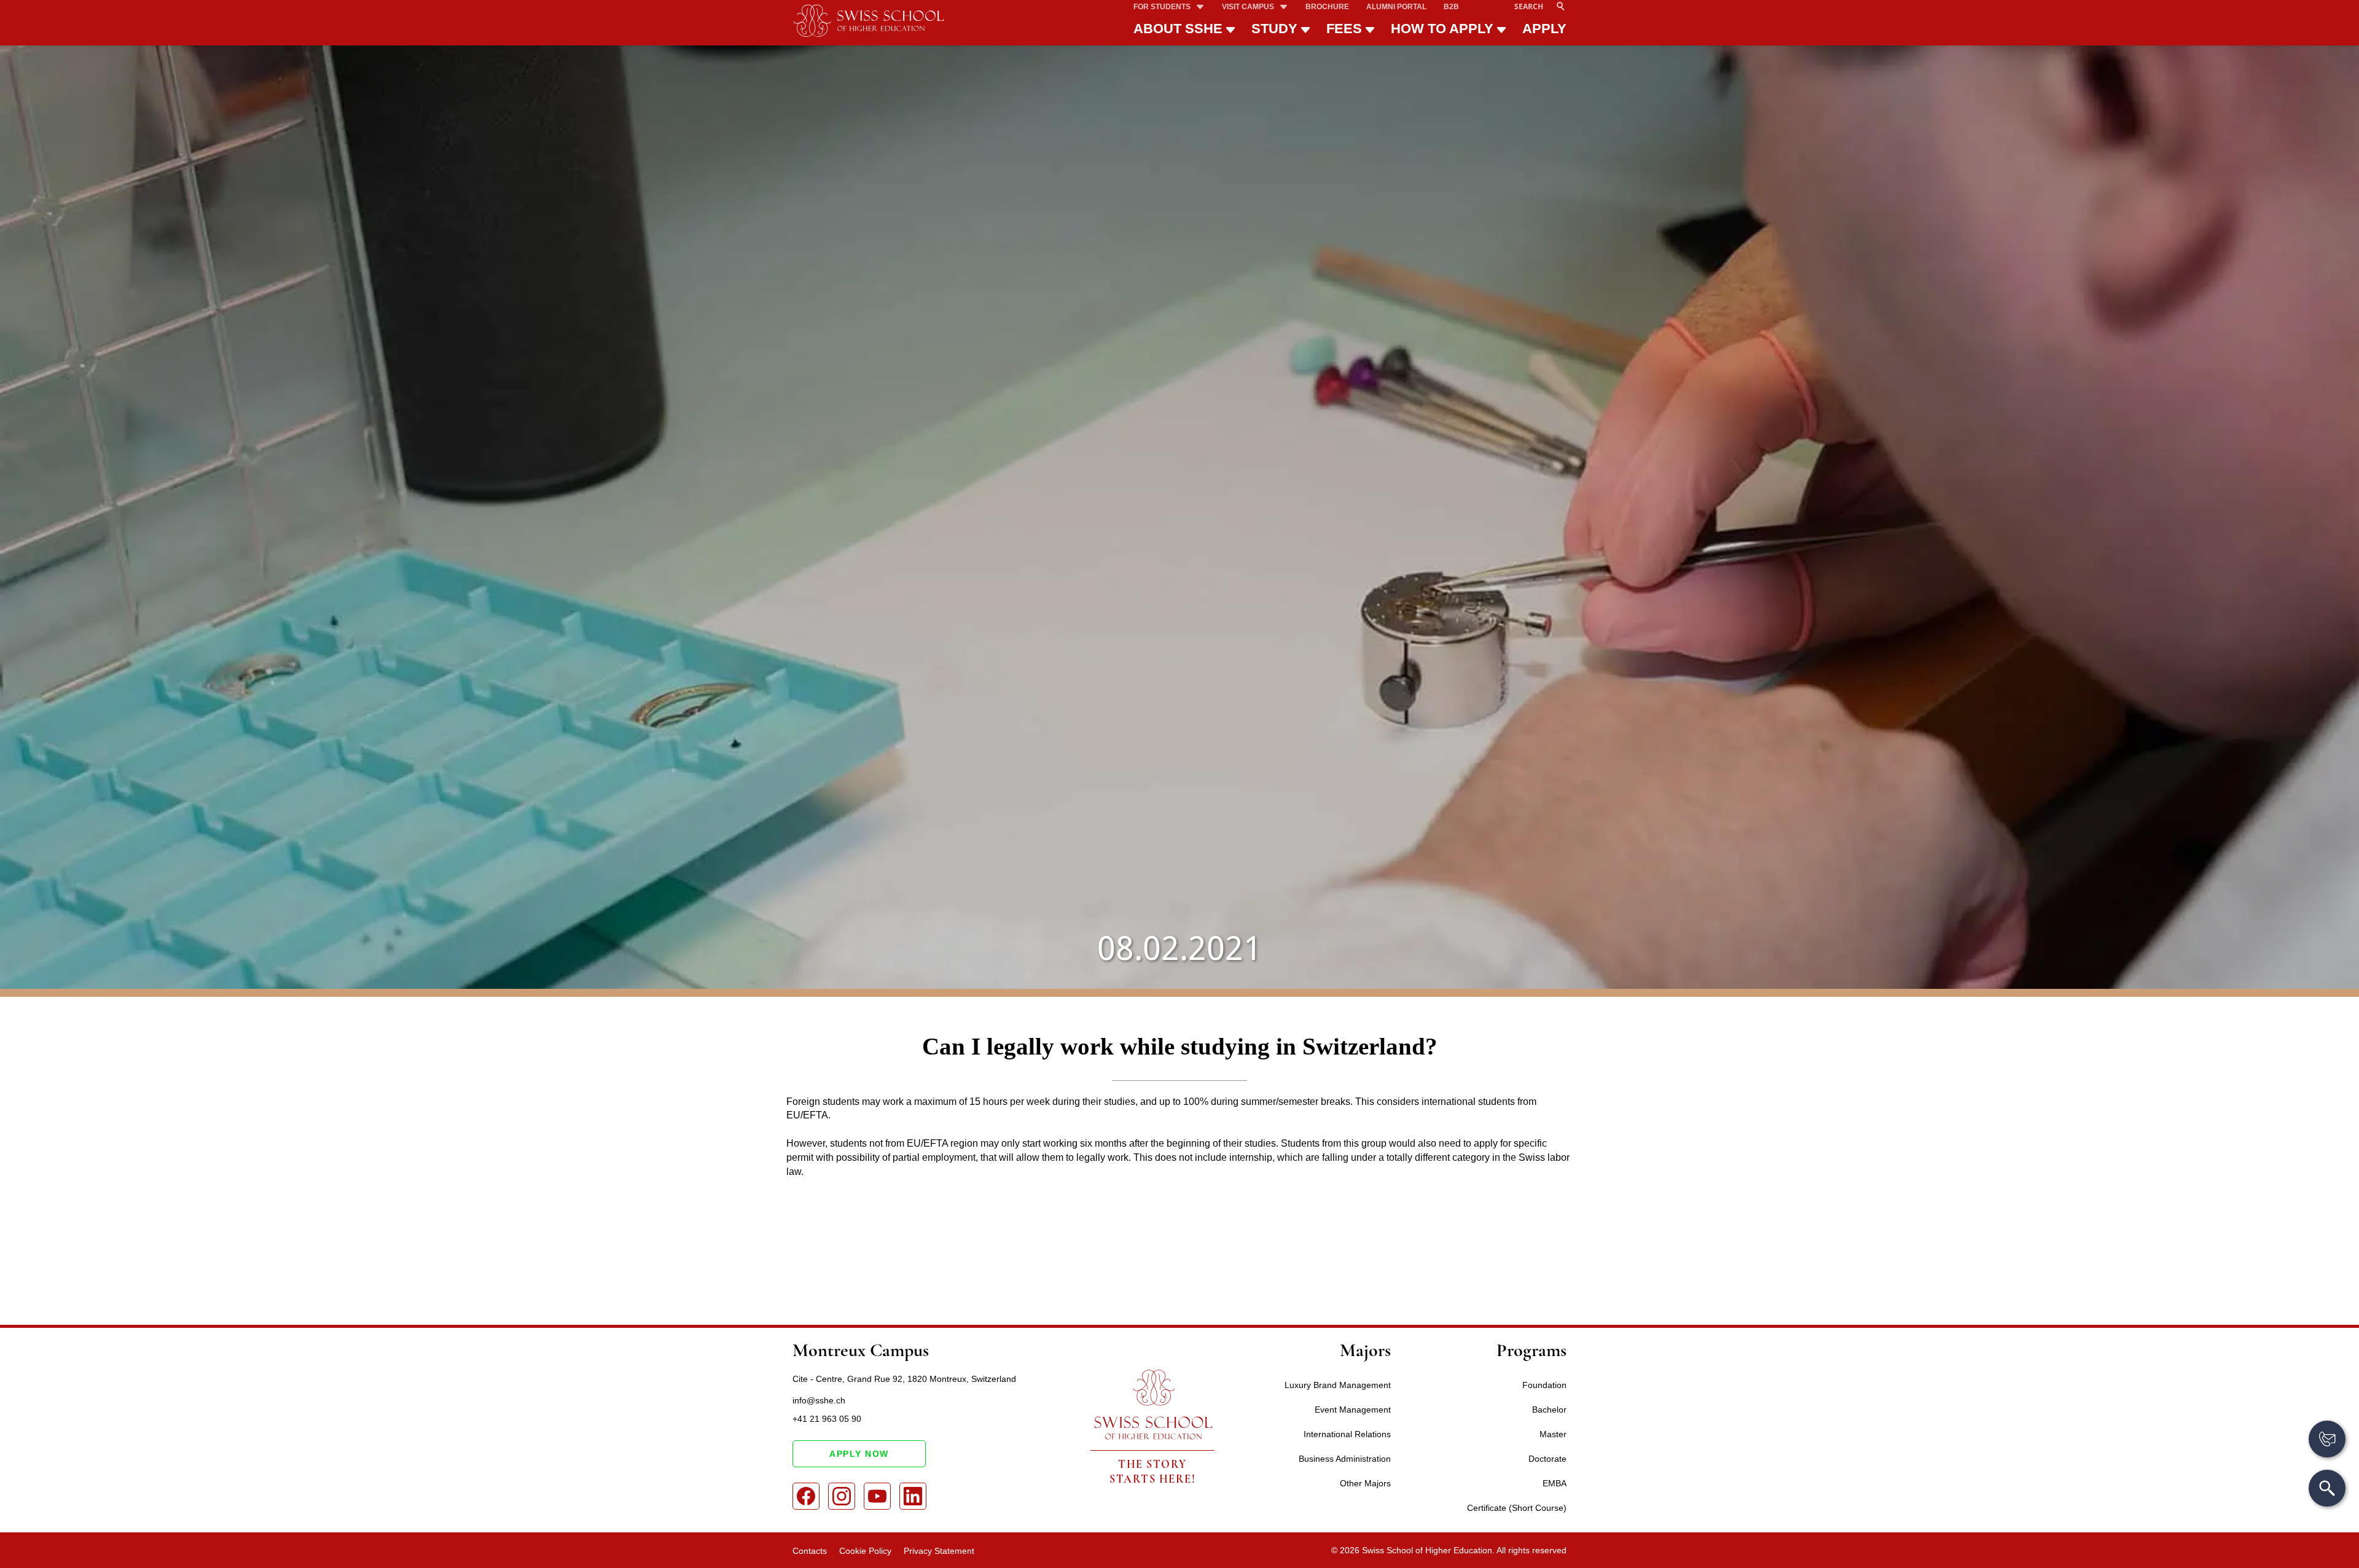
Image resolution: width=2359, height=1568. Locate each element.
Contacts (810, 1551)
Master (1553, 1434)
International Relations (1347, 1434)
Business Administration (1345, 1459)
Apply (1544, 29)
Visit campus (1248, 7)
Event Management (1353, 1410)
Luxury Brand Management (1338, 1385)
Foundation (1544, 1385)
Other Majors (1365, 1483)
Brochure (1327, 7)
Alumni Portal (1396, 7)
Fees (1344, 29)
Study (1274, 29)
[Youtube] (877, 1496)
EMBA (1555, 1483)
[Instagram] (842, 1496)
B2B (1451, 7)
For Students (1162, 7)
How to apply (1442, 29)
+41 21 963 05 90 (827, 1419)
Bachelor (1549, 1410)
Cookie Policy (865, 1551)
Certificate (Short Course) (1517, 1508)
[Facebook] (806, 1496)
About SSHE (1178, 29)
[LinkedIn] (913, 1496)
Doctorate (1547, 1459)
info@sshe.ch (819, 1400)
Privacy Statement (939, 1551)
